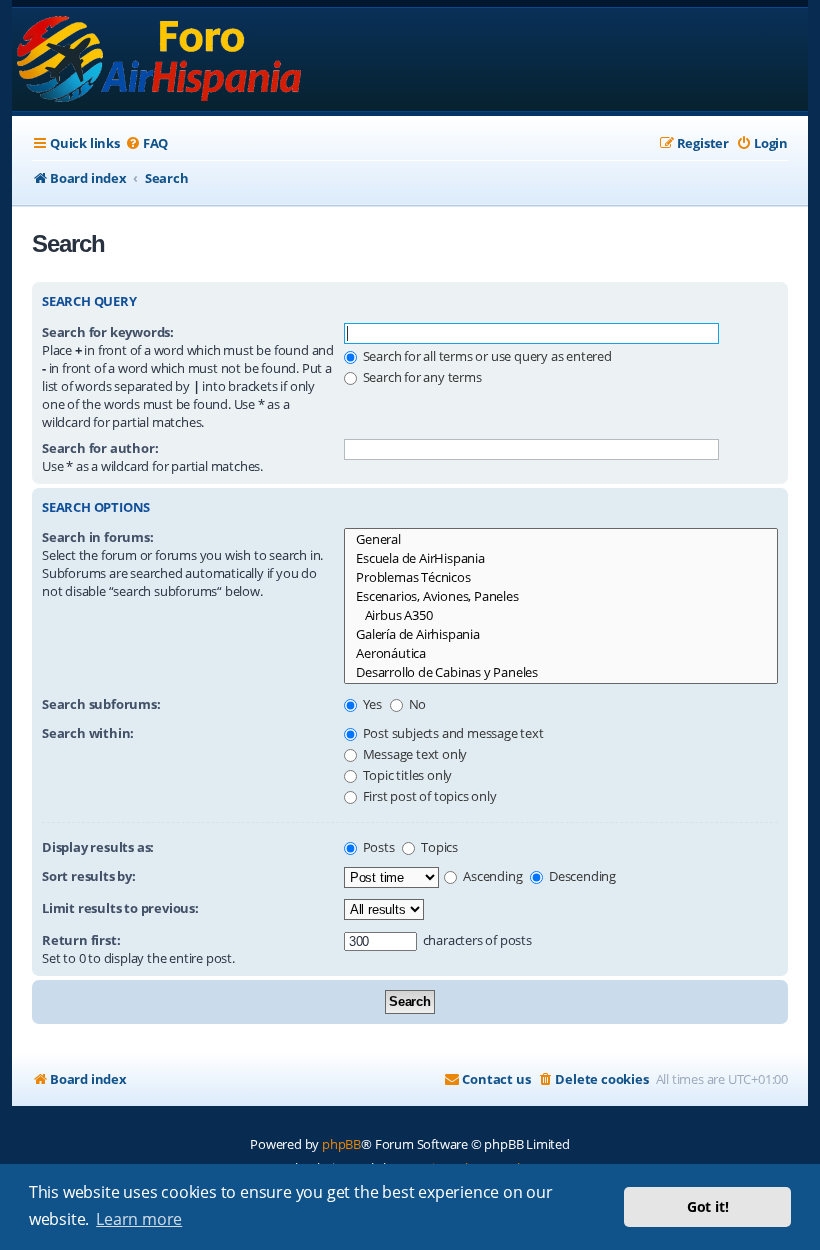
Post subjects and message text (452, 733)
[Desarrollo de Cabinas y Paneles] (561, 672)
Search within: (88, 733)
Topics (438, 847)
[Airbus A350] (561, 615)
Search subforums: (101, 704)
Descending (581, 876)
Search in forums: (98, 537)
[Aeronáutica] (561, 653)
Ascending (491, 876)
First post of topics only (428, 796)
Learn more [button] (139, 1219)
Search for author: (100, 448)
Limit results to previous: (120, 908)
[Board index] (160, 59)
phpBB (341, 1144)
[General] (561, 539)
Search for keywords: (108, 332)
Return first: (81, 940)
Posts (377, 847)
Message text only (413, 754)
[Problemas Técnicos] (561, 577)
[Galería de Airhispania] (561, 634)
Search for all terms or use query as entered (486, 356)
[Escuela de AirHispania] (561, 558)
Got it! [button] (708, 1206)
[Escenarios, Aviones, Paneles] (561, 596)
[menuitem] (146, 143)
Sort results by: (89, 876)
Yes (371, 704)
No (416, 704)
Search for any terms (421, 377)
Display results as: (98, 847)
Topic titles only (406, 775)
